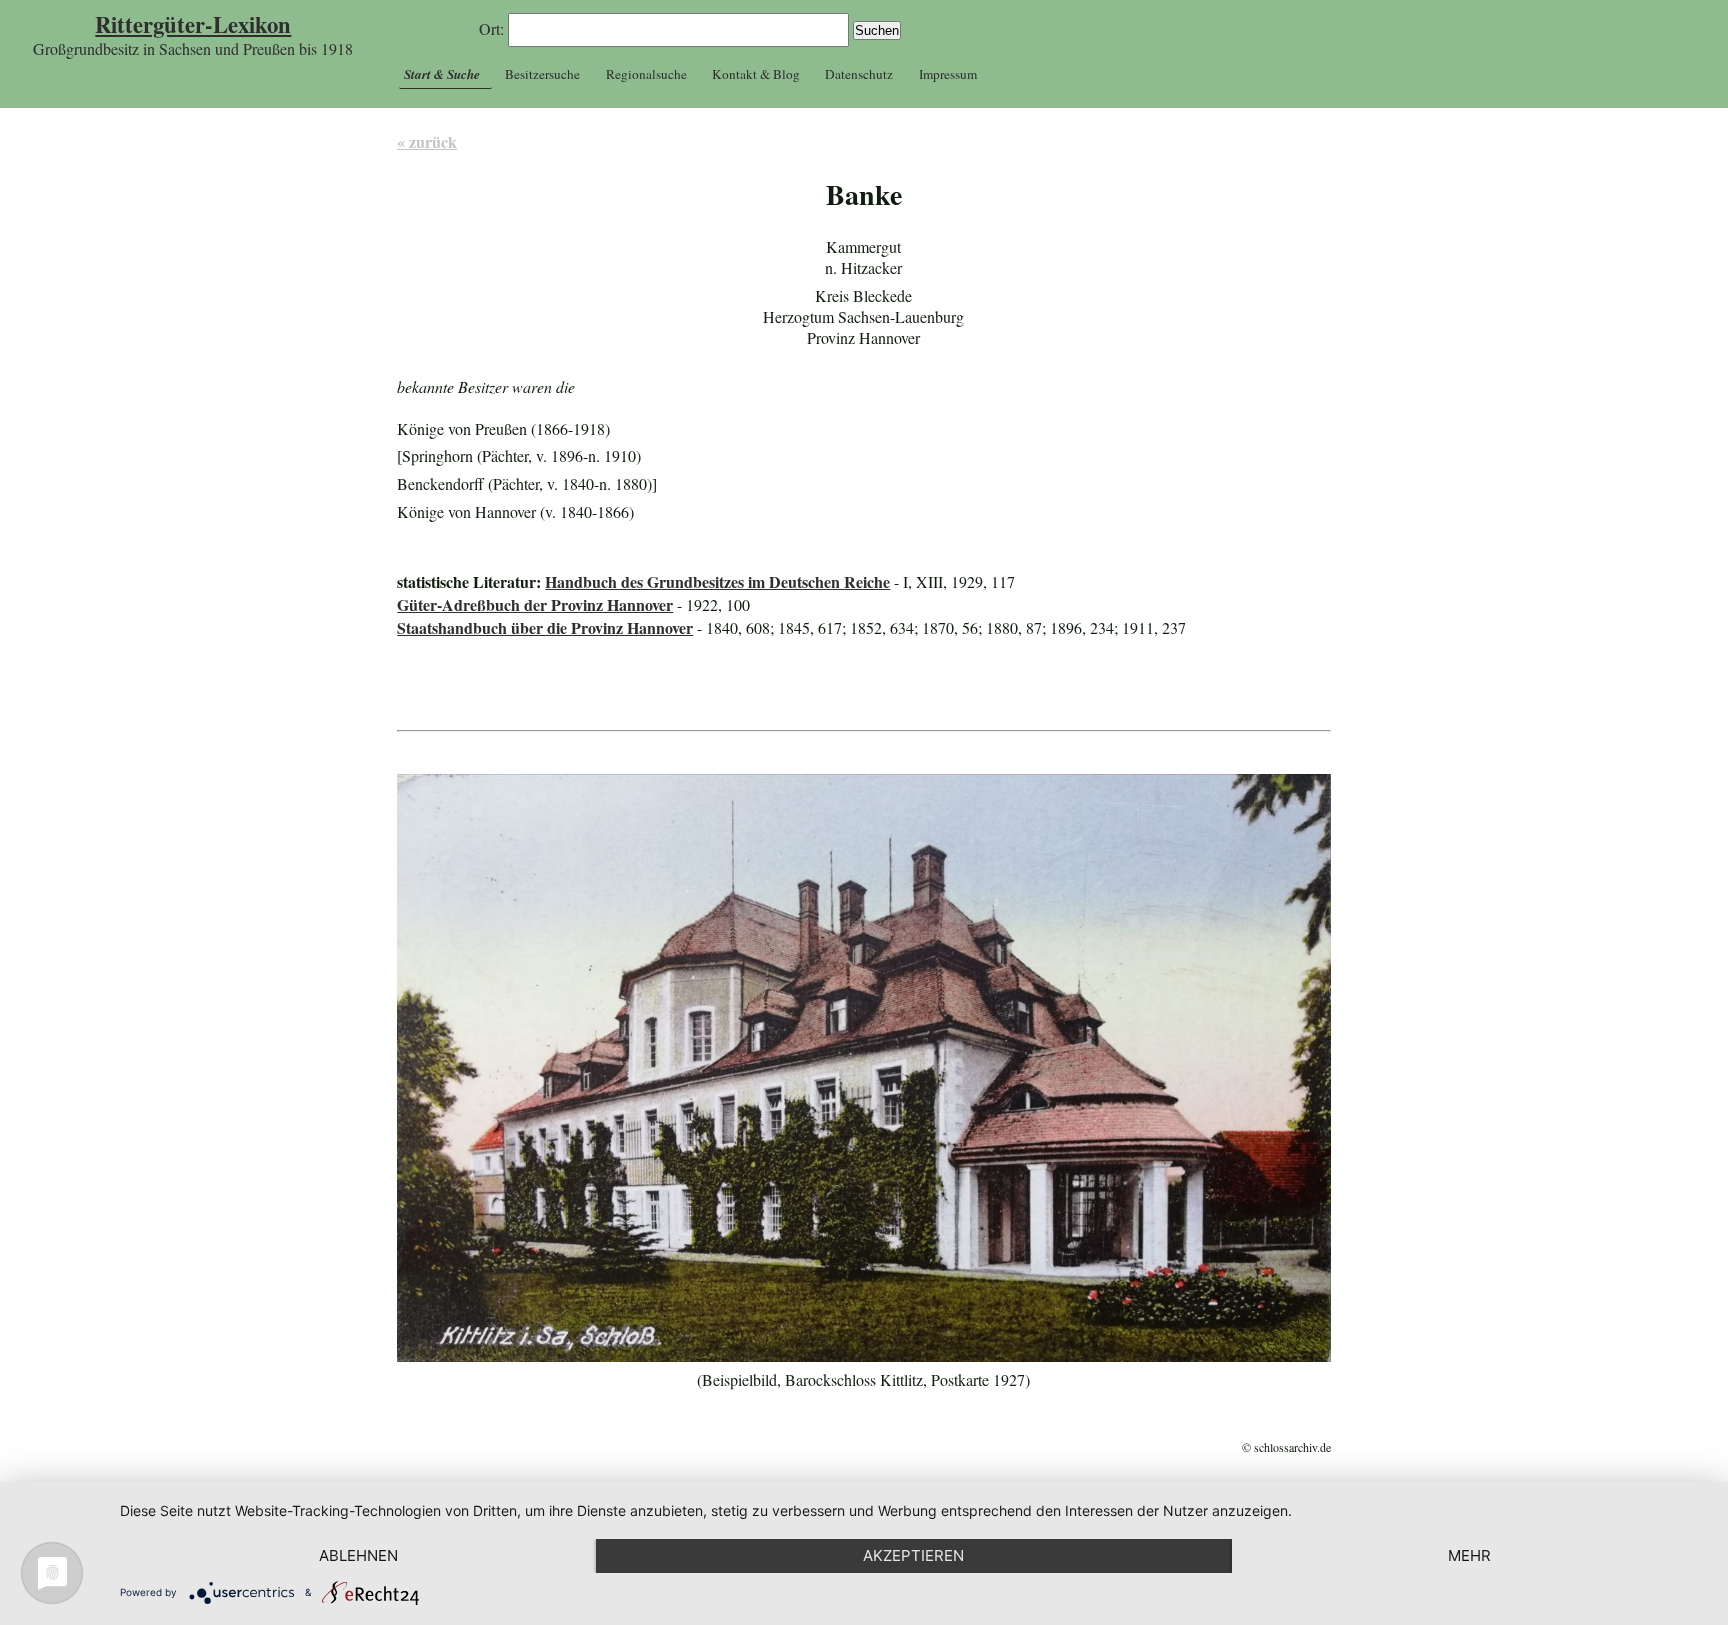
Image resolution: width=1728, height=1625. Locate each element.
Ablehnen (358, 1555)
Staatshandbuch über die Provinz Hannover (545, 627)
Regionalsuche (646, 74)
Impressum (948, 74)
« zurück (427, 141)
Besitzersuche (542, 74)
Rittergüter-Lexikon (193, 24)
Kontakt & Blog (756, 74)
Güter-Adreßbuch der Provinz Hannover (535, 604)
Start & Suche (442, 74)
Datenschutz (859, 74)
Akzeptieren (913, 1555)
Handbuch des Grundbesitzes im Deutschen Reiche (717, 581)
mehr (1469, 1555)
